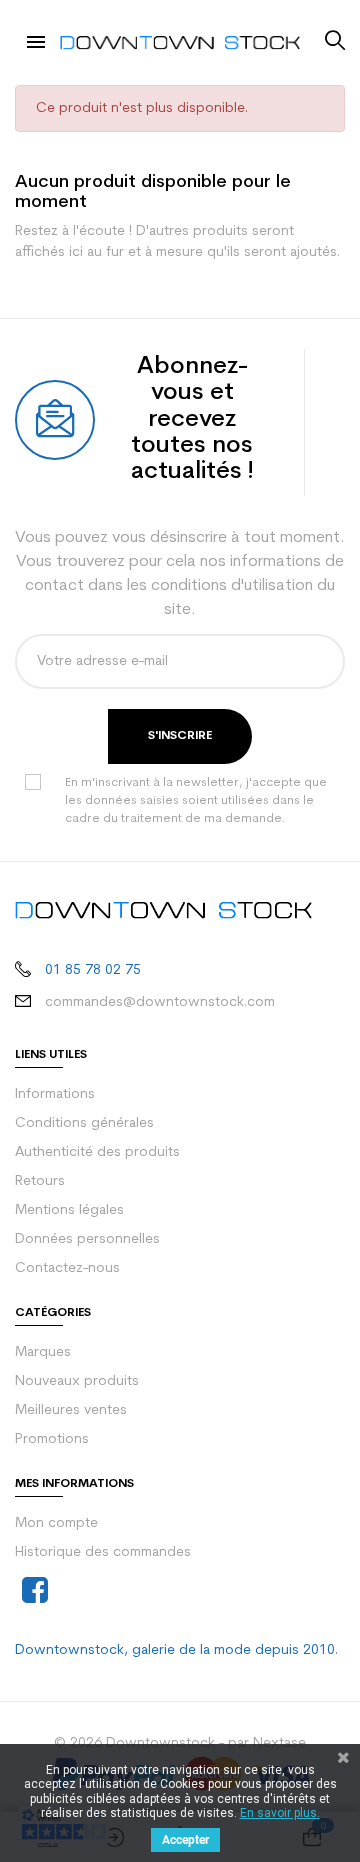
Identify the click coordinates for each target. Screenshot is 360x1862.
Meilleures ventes (71, 1410)
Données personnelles (87, 1239)
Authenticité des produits (97, 1152)
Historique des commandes (103, 1552)
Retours (40, 1181)
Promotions (52, 1439)
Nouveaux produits (77, 1381)
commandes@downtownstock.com (160, 1002)
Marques (43, 1352)
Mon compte (56, 1523)
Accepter (185, 1840)
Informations (55, 1094)
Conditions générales (84, 1123)
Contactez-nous (67, 1268)
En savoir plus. (280, 1813)
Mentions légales (69, 1210)
